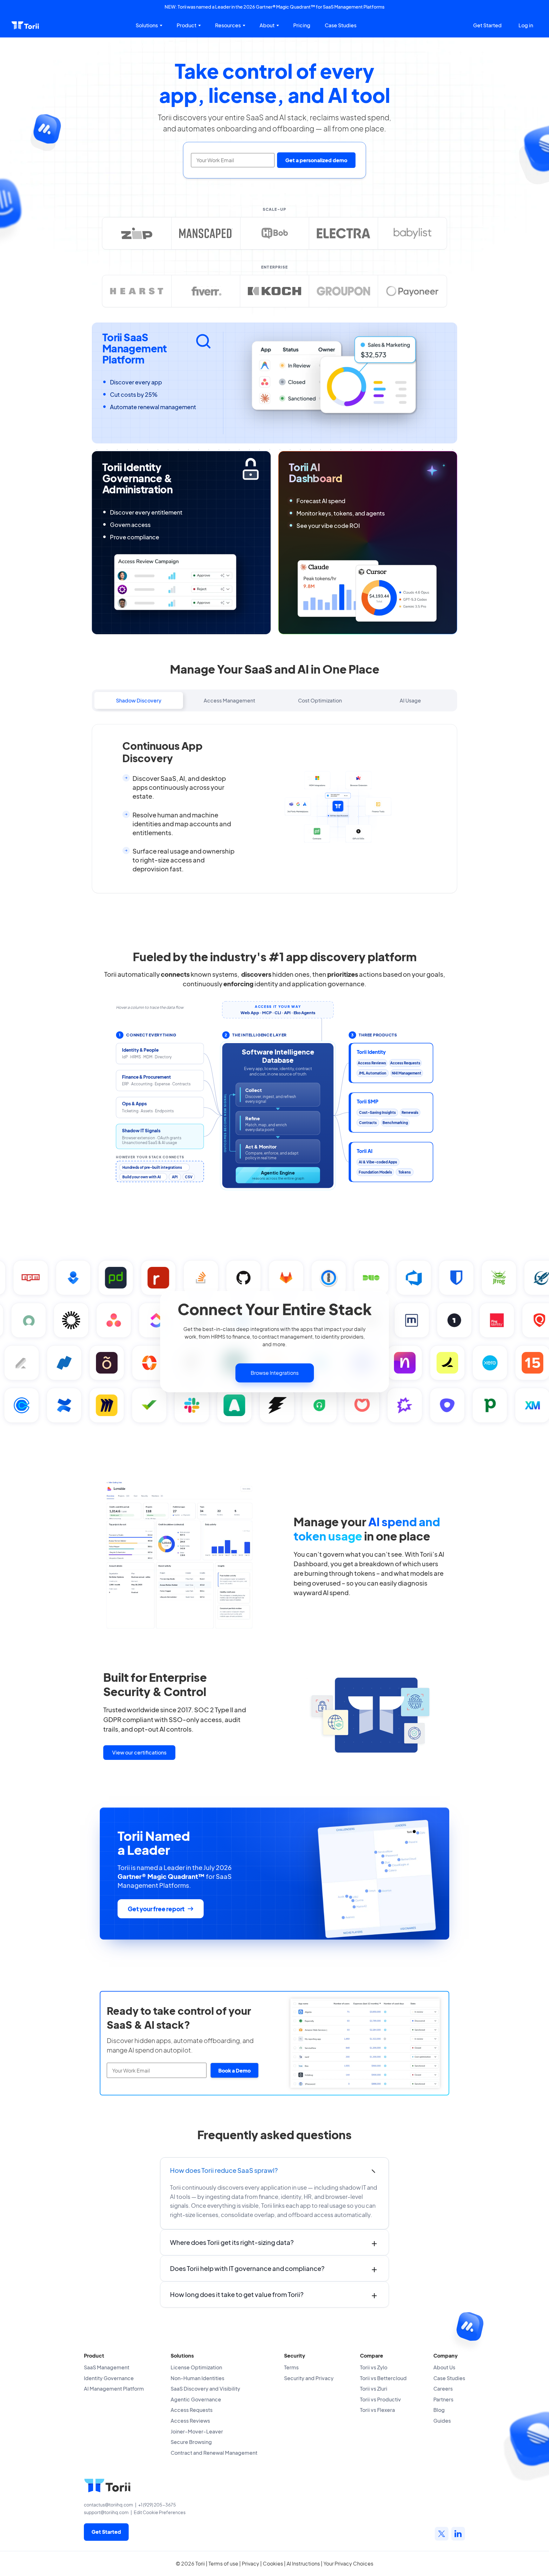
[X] (442, 2534)
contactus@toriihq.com (108, 2505)
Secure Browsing (191, 2442)
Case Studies (341, 25)
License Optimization (196, 2367)
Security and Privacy (309, 2378)
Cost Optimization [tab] (320, 700)
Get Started (487, 25)
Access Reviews (190, 2421)
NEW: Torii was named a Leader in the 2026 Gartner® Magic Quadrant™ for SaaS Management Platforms (274, 7)
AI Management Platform (114, 2389)
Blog (439, 2410)
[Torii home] (25, 25)
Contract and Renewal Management (214, 2453)
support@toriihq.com (106, 2512)
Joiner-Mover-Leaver (197, 2431)
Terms (291, 2367)
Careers (443, 2389)
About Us (444, 2367)
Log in (526, 25)
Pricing (302, 25)
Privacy (251, 2563)
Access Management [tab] (229, 700)
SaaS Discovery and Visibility (205, 2389)
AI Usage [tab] (410, 700)
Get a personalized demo (316, 160)
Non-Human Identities (197, 2378)
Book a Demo (234, 2070)
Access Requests (192, 2410)
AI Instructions (303, 2563)
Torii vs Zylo (374, 2367)
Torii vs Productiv (380, 2399)
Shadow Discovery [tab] (139, 700)
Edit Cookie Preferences (160, 2512)
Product (186, 25)
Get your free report (156, 1909)
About (267, 25)
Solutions (147, 25)
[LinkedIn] (458, 2534)
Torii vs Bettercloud (383, 2378)
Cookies (273, 2563)
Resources (228, 25)
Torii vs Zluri (374, 2389)
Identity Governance (109, 2378)
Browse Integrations (275, 1373)
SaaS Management (107, 2367)
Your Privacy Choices (348, 2563)
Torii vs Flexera (377, 2410)
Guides (442, 2421)
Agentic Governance (196, 2399)
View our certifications (139, 1752)
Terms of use (223, 2563)
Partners (443, 2399)
